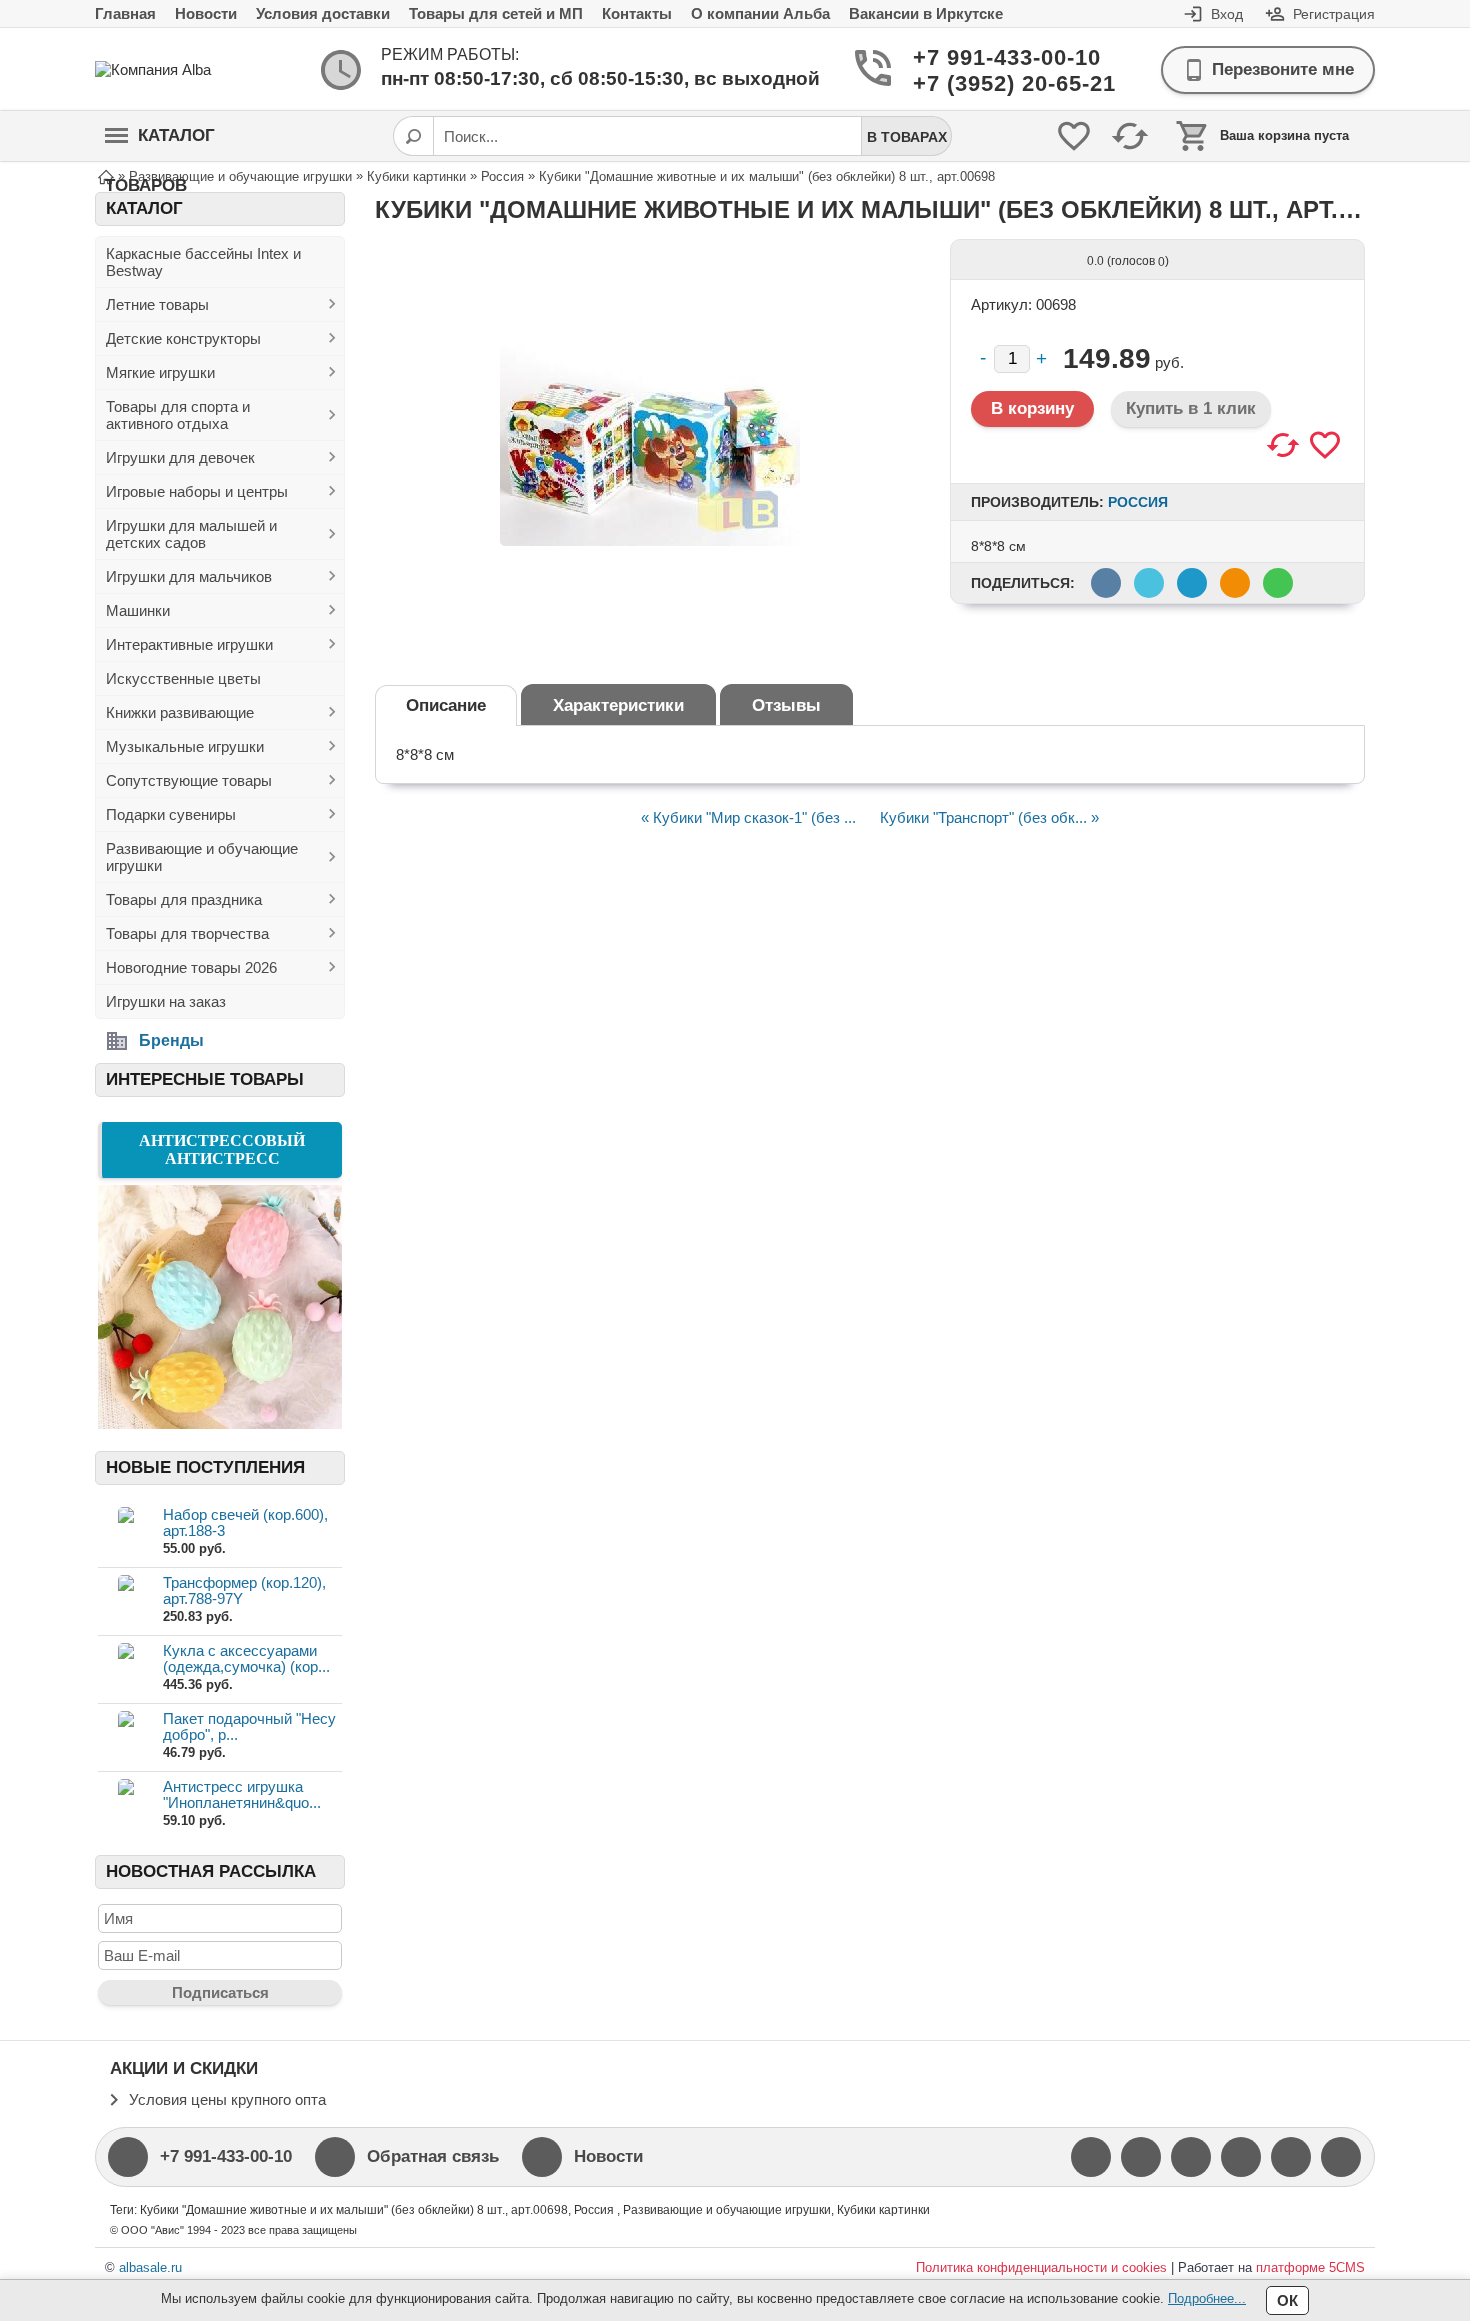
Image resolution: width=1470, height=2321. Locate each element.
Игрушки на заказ (166, 1001)
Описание (446, 705)
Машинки (138, 610)
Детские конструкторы (183, 338)
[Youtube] (1141, 2157)
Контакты (637, 13)
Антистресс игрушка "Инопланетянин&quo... (242, 1794)
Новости (206, 13)
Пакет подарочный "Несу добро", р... (249, 1726)
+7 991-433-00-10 (991, 57)
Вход (1227, 14)
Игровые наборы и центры (197, 491)
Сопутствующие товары (189, 780)
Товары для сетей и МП (496, 13)
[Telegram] (1341, 2157)
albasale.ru (150, 2267)
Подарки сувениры (171, 814)
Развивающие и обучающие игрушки (202, 857)
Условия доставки (323, 13)
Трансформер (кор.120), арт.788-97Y (244, 1590)
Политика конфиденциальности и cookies (1041, 2267)
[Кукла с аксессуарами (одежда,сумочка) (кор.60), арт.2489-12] (125, 1668)
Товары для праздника (184, 899)
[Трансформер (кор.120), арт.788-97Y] (125, 1600)
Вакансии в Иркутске (926, 13)
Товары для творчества (187, 933)
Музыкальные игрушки (185, 746)
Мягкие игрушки (160, 372)
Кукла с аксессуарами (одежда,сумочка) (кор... (246, 1658)
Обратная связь (433, 2156)
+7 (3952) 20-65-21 (991, 83)
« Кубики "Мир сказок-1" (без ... (748, 817)
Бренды (171, 1040)
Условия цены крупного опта (227, 2099)
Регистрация (1334, 14)
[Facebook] (1091, 2157)
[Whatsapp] (1291, 2157)
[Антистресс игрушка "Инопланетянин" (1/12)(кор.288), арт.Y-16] (125, 1804)
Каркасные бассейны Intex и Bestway (203, 262)
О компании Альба (760, 13)
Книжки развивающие (180, 712)
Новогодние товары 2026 (191, 967)
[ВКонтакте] (1191, 2157)
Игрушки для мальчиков (189, 576)
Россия (1138, 502)
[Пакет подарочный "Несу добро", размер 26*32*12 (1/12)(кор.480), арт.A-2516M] (125, 1736)
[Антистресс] (220, 1423)
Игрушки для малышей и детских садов (191, 534)
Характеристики (618, 705)
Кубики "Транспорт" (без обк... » (989, 817)
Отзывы (786, 705)
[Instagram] (1241, 2157)
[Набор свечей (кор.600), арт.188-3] (125, 1532)
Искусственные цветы (183, 678)
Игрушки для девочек (180, 457)
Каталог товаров (160, 143)
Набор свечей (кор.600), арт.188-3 (245, 1522)
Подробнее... (1207, 2298)
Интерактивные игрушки (189, 644)
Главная (125, 13)
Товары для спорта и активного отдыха (178, 415)
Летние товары (157, 304)
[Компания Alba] (175, 69)
